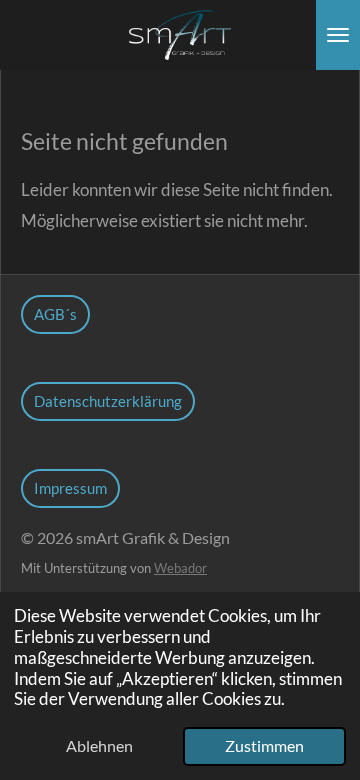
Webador (180, 568)
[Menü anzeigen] (338, 35)
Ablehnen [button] (99, 746)
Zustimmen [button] (264, 746)
